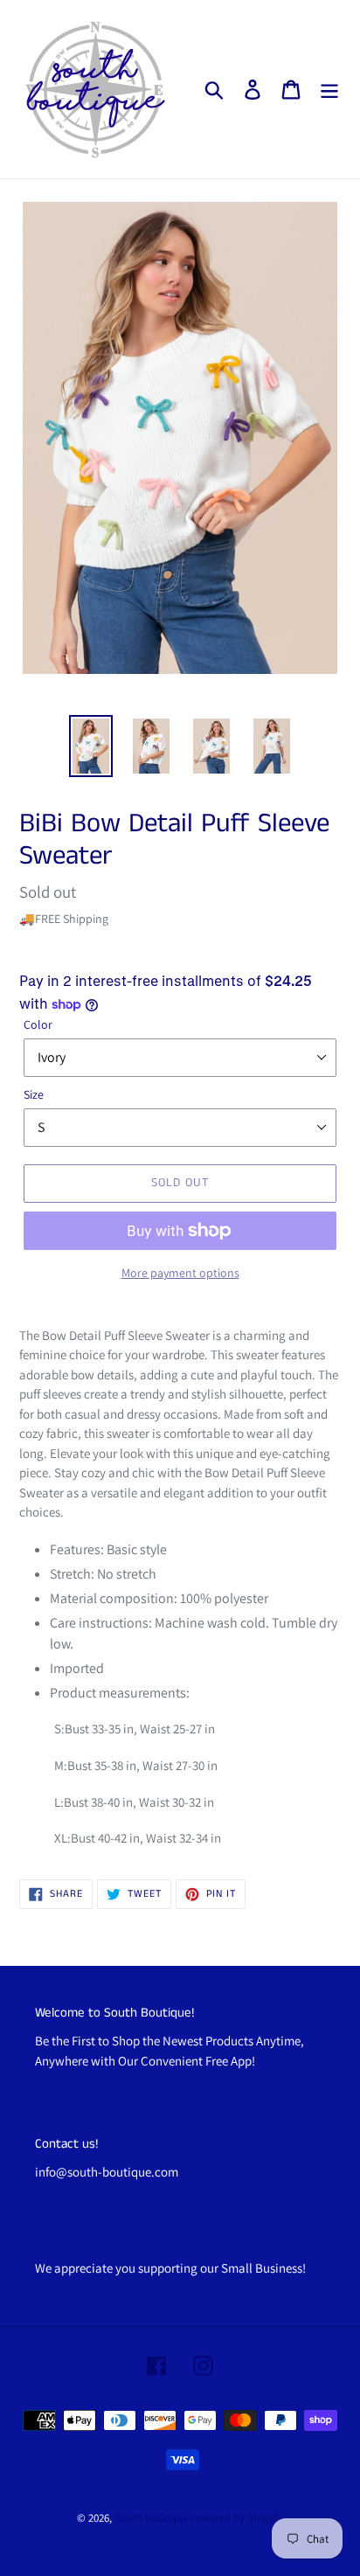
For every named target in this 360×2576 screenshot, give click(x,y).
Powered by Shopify (237, 2518)
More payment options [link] (180, 1273)
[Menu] (329, 90)
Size (34, 1094)
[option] (91, 746)
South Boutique (151, 2518)
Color (38, 1024)
